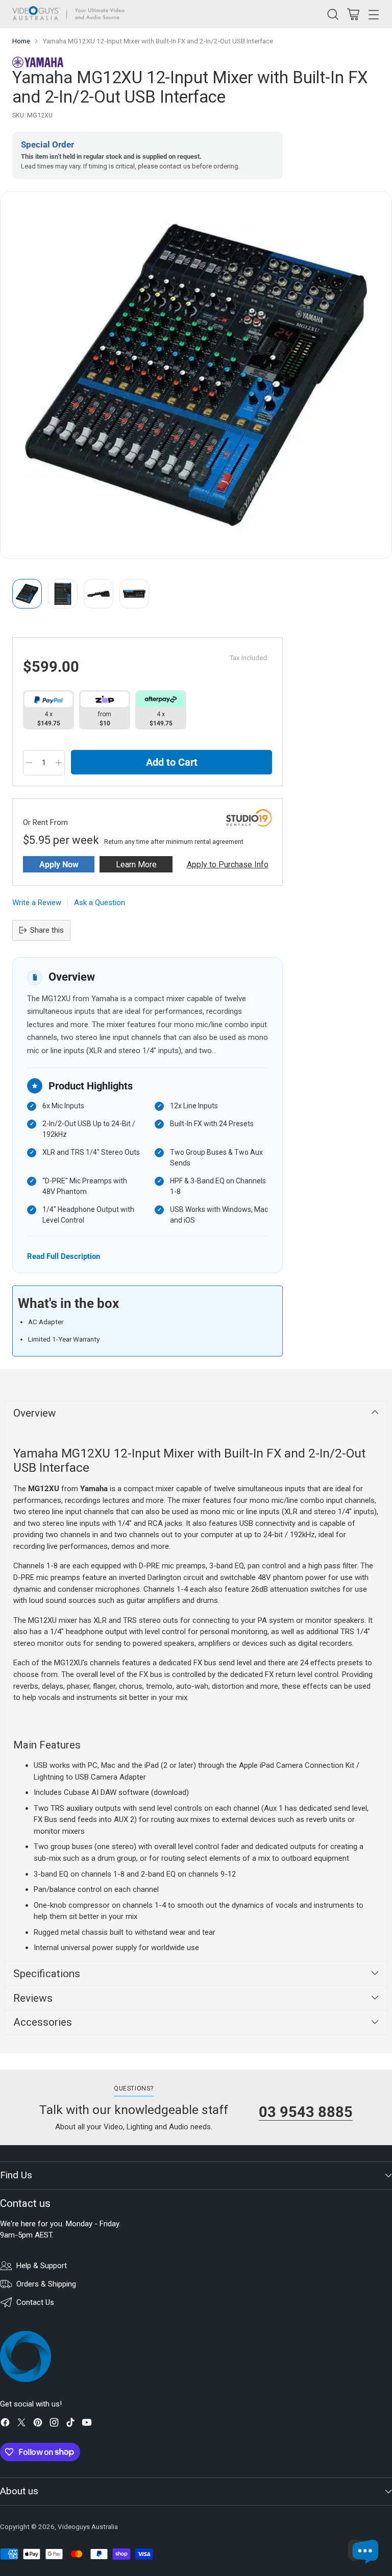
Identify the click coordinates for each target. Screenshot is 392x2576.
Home (21, 41)
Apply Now (59, 865)
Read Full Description (64, 1256)
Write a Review (37, 903)
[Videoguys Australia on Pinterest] (38, 2424)
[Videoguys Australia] (71, 14)
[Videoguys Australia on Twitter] (21, 2424)
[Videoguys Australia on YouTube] (87, 2424)
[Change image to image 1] (27, 594)
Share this (47, 930)
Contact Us (35, 2302)
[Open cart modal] (353, 14)
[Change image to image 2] (63, 594)
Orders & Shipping (46, 2284)
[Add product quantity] (59, 763)
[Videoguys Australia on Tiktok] (70, 2424)
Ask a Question (100, 903)
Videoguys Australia (88, 2527)
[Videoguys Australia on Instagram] (54, 2424)
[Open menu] (373, 14)
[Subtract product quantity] (29, 763)
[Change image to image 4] (134, 594)
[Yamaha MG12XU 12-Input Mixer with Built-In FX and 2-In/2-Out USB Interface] (196, 375)
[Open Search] (333, 14)
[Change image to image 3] (99, 594)
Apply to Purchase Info (228, 865)
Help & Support (42, 2266)
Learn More (136, 865)
